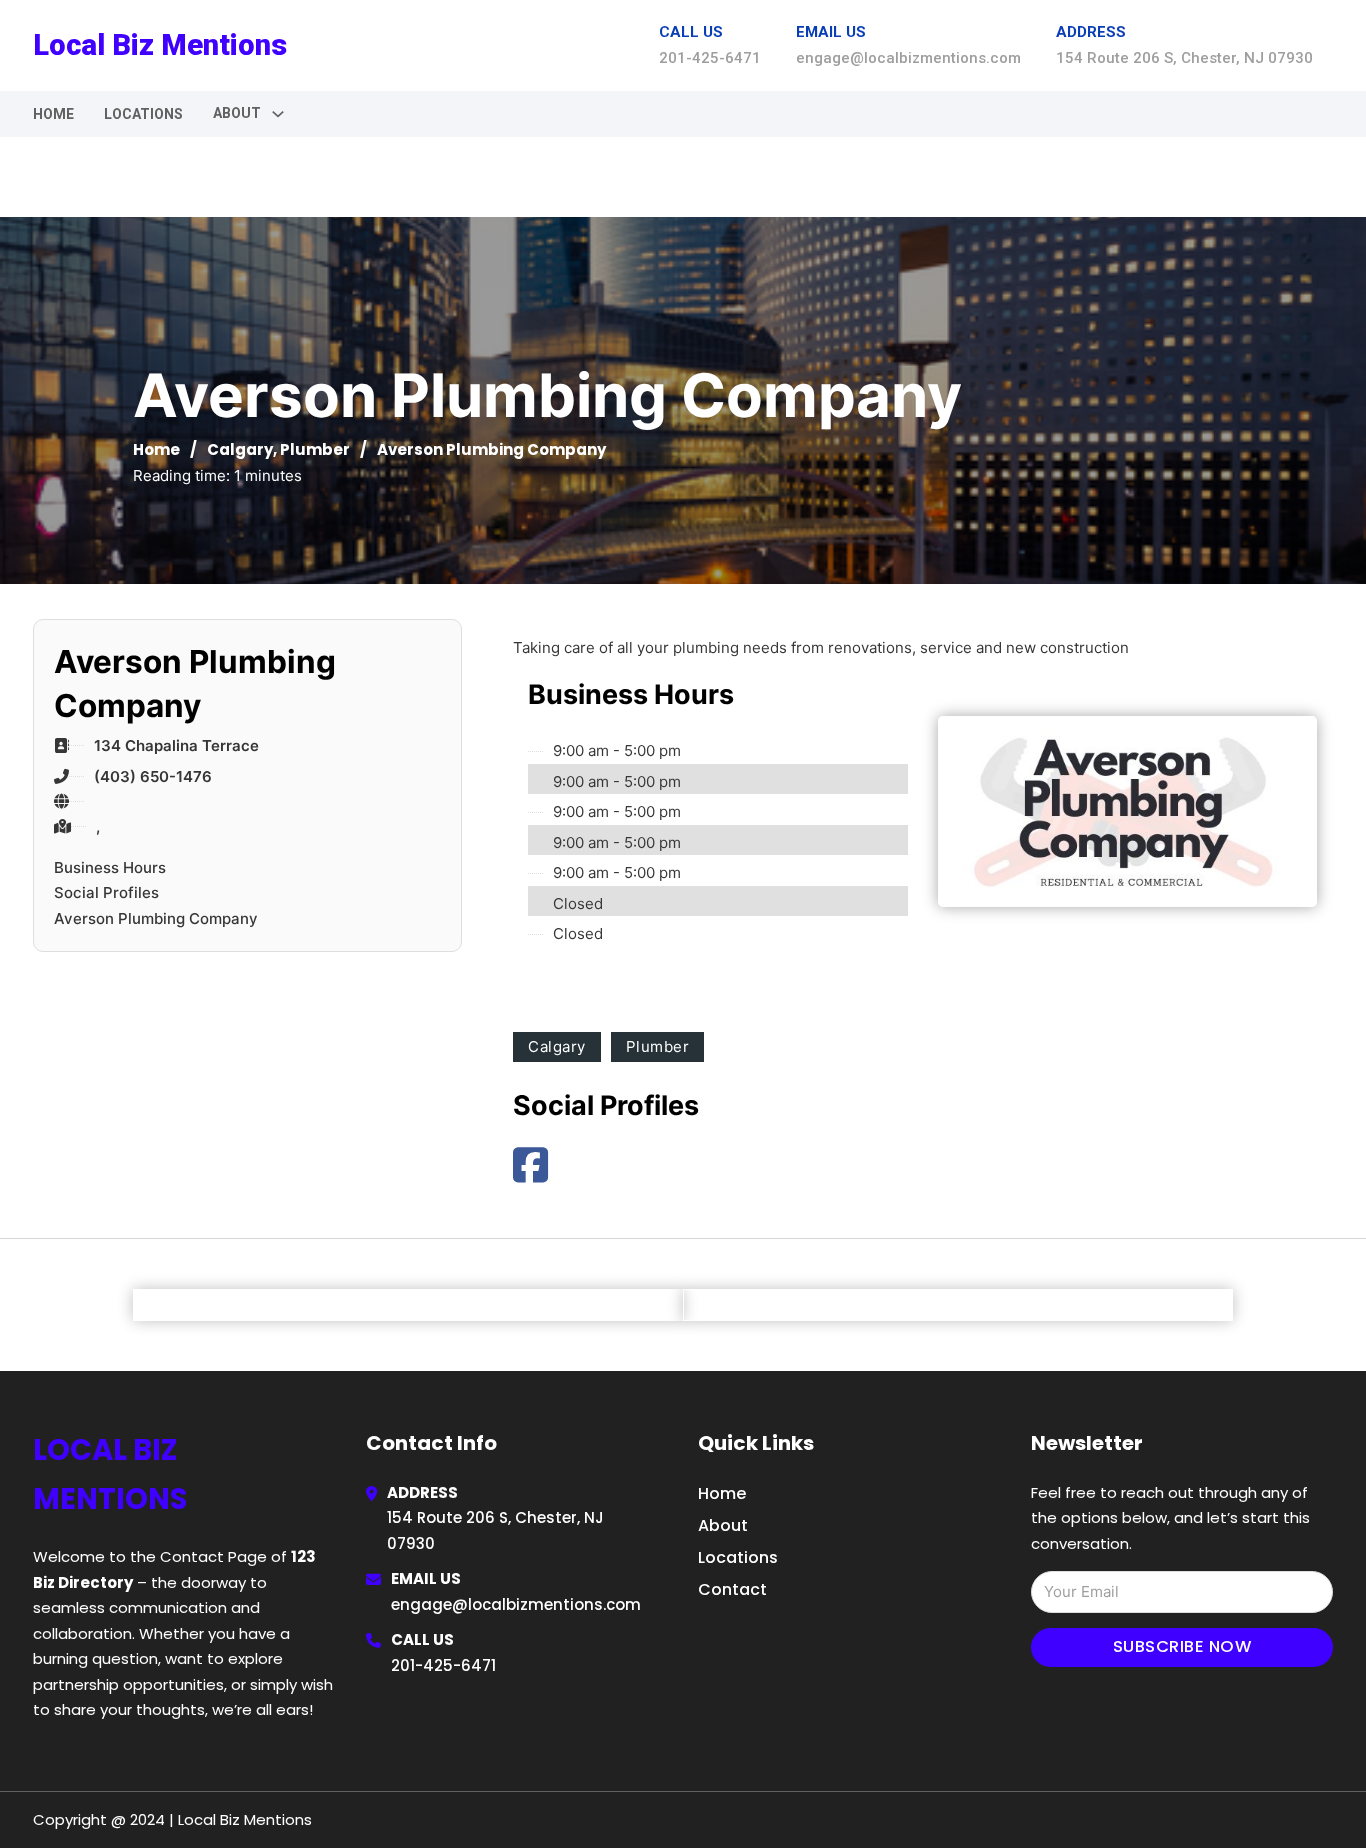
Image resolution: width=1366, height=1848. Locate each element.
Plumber (315, 449)
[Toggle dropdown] (278, 114)
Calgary (240, 449)
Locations (143, 114)
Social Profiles (106, 892)
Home (53, 114)
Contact (732, 1589)
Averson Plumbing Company (156, 918)
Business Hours (110, 867)
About (723, 1525)
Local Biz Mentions (160, 45)
